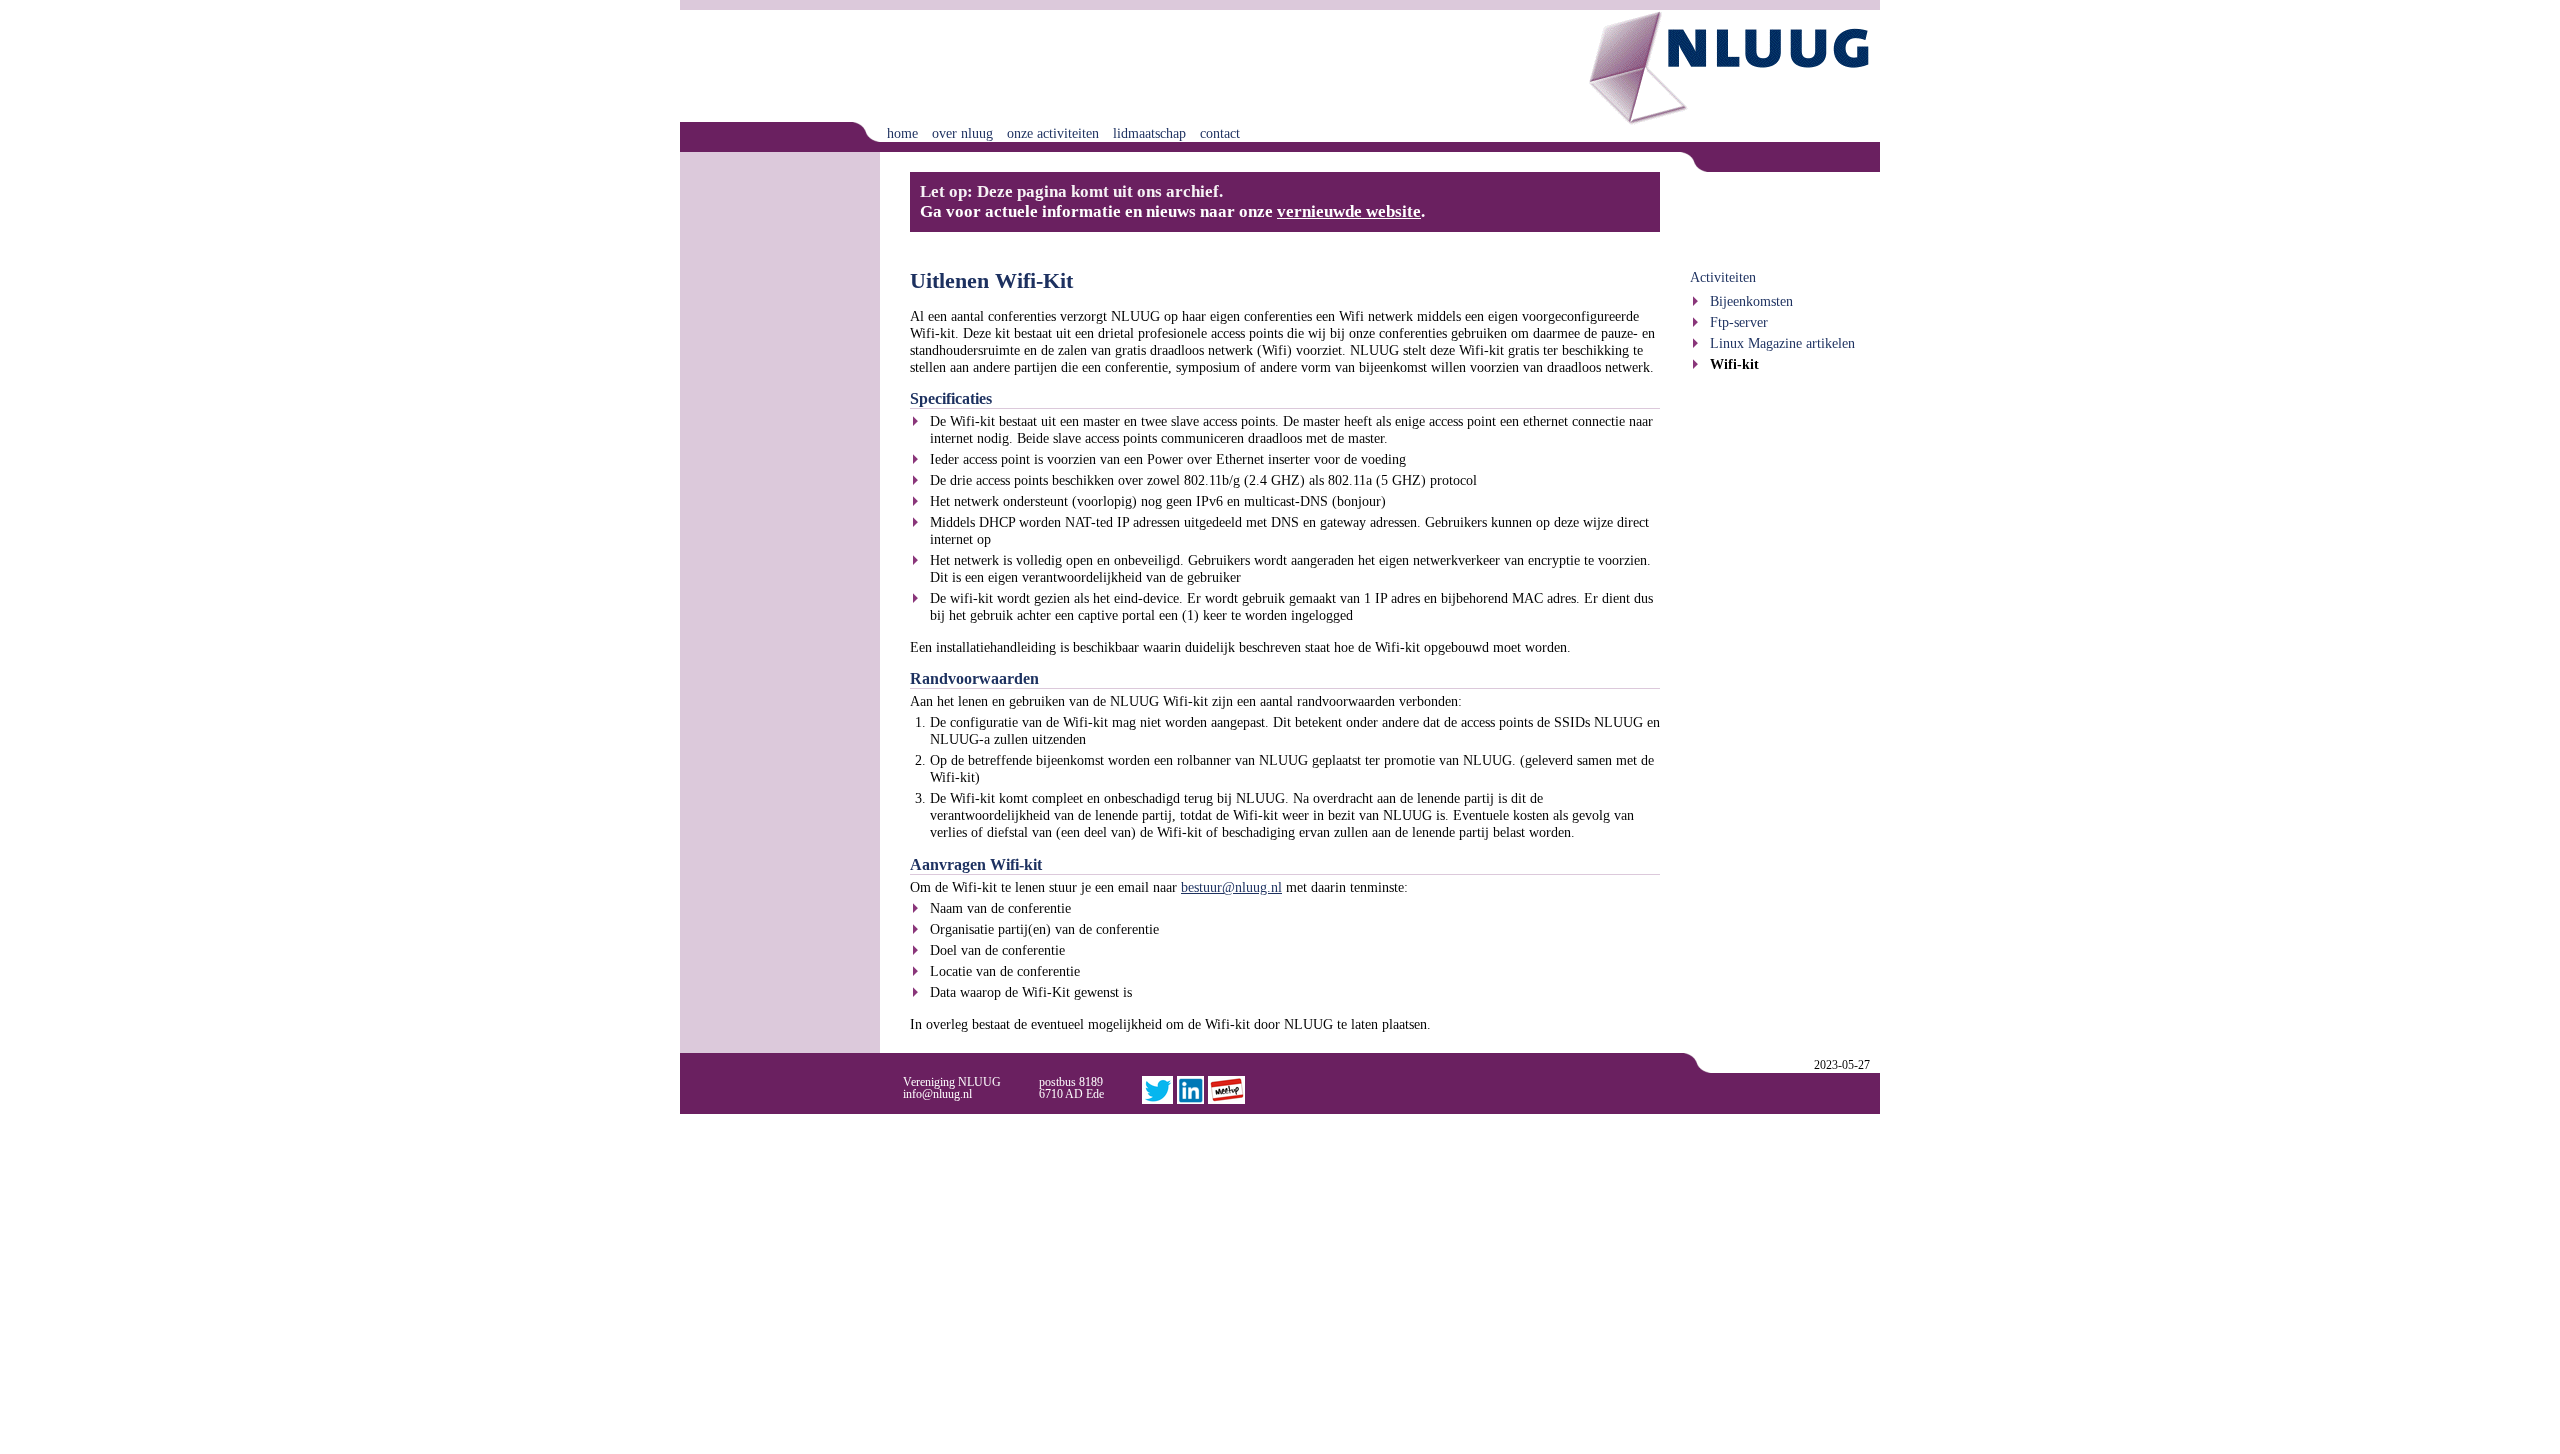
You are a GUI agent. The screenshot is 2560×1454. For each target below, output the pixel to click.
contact (1220, 133)
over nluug (962, 133)
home (902, 133)
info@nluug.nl (937, 1094)
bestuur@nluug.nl (1231, 887)
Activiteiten (1723, 277)
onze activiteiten (1053, 133)
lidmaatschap (1149, 133)
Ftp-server (1739, 322)
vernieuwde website (1349, 211)
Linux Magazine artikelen (1782, 343)
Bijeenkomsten (1751, 301)
